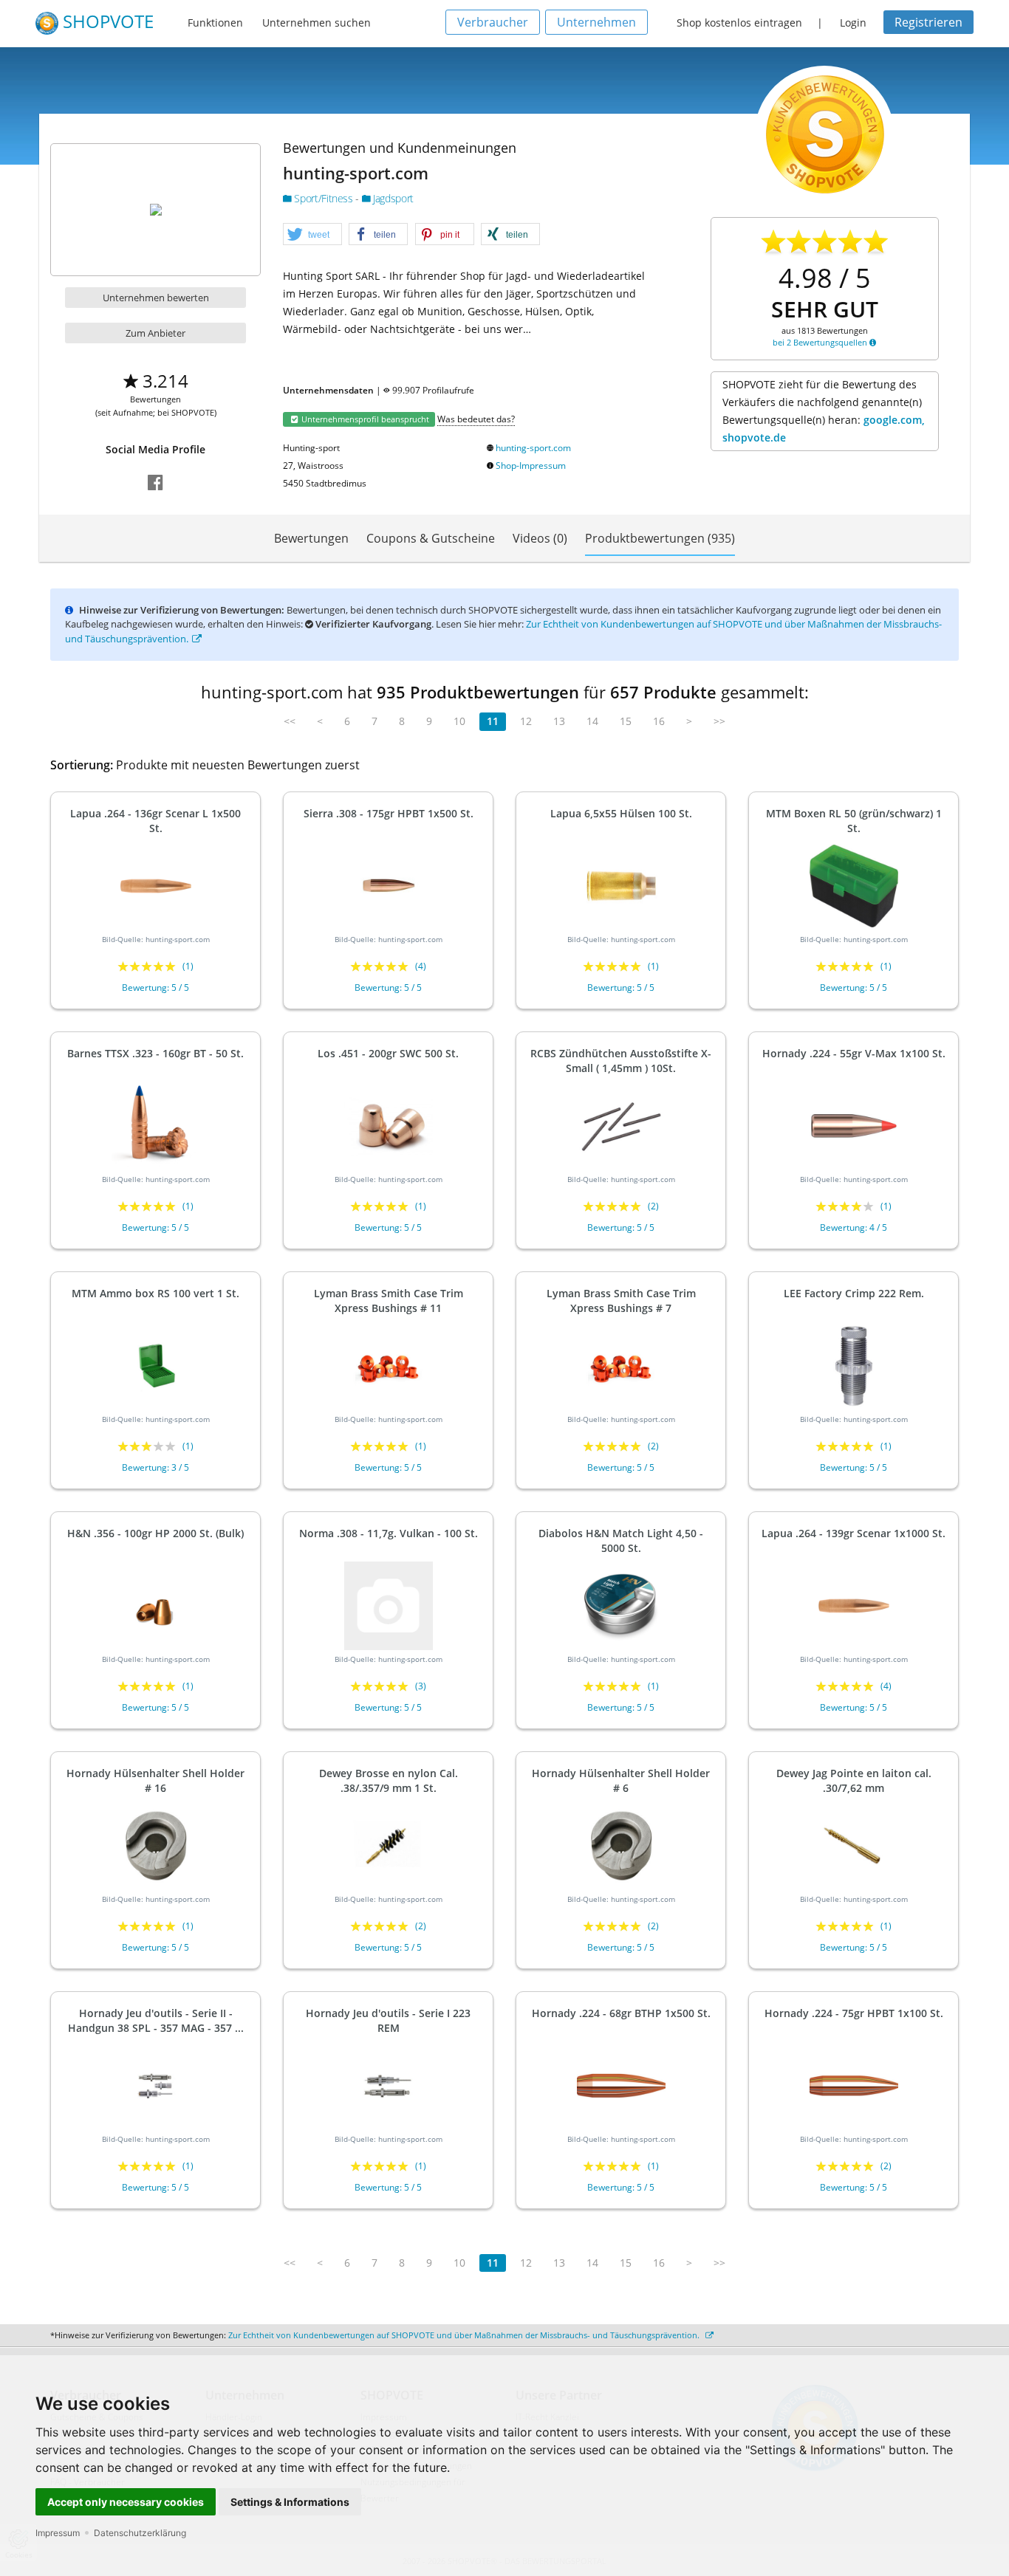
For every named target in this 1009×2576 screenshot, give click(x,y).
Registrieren (928, 22)
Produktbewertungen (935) (660, 538)
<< (290, 721)
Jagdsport (392, 198)
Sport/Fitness (324, 198)
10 (459, 721)
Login (853, 23)
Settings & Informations (290, 2502)
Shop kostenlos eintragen (739, 23)
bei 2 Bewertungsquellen (821, 342)
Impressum (58, 2533)
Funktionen (215, 23)
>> (719, 721)
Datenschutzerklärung (140, 2533)
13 (559, 721)
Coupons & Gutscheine (431, 538)
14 (592, 721)
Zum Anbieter (155, 333)
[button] (312, 235)
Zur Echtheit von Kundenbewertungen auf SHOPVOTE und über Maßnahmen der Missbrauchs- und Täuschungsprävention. (465, 2335)
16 (659, 721)
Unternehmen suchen (317, 23)
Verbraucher (493, 22)
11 (493, 721)
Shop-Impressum (531, 466)
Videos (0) (540, 538)
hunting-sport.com (533, 448)
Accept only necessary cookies (126, 2502)
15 (626, 721)
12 (526, 721)
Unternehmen (596, 22)
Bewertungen (311, 538)
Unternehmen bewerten (156, 298)
